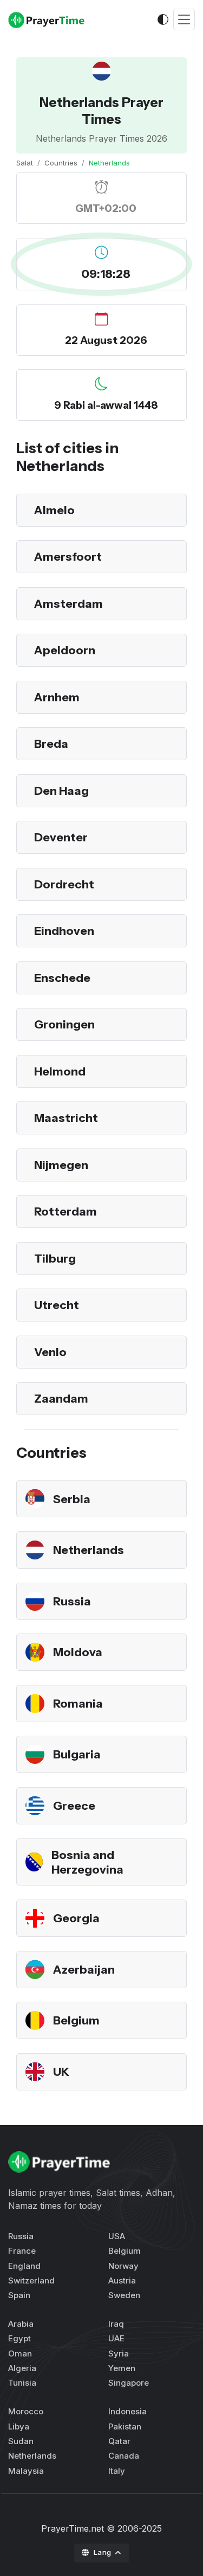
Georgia (76, 1918)
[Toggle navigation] (184, 20)
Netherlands (89, 1550)
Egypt (19, 2338)
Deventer (61, 837)
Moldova (78, 1652)
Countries (61, 163)
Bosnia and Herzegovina (87, 1862)
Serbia (72, 1499)
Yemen (122, 2368)
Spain (19, 2295)
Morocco (26, 2411)
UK (61, 2072)
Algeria (22, 2368)
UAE (116, 2338)
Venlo (50, 1352)
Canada (124, 2456)
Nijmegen (61, 1165)
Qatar (119, 2441)
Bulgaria (77, 1754)
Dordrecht (64, 884)
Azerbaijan (84, 1969)
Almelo (54, 510)
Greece (74, 1805)
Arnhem (57, 697)
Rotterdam (66, 1211)
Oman (20, 2353)
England (24, 2266)
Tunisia (22, 2383)
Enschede (62, 978)
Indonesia (127, 2411)
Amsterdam (68, 603)
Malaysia (26, 2471)
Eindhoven (64, 931)
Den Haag (61, 791)
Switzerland (31, 2280)
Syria (119, 2353)
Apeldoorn (65, 650)
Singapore (129, 2383)
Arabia (21, 2324)
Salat (25, 163)
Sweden (124, 2295)
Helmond (60, 1071)
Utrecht (57, 1305)
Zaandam (61, 1398)
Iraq (116, 2324)
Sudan (21, 2441)
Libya (19, 2426)
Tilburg (55, 1258)
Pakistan (125, 2426)
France (22, 2251)
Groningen (64, 1024)
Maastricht (66, 1118)
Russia (72, 1601)
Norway (123, 2266)
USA (117, 2236)
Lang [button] (104, 2552)
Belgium (76, 2020)
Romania (78, 1703)
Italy (117, 2471)
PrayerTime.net (73, 2528)
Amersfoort (68, 556)
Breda (51, 743)
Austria (122, 2280)
